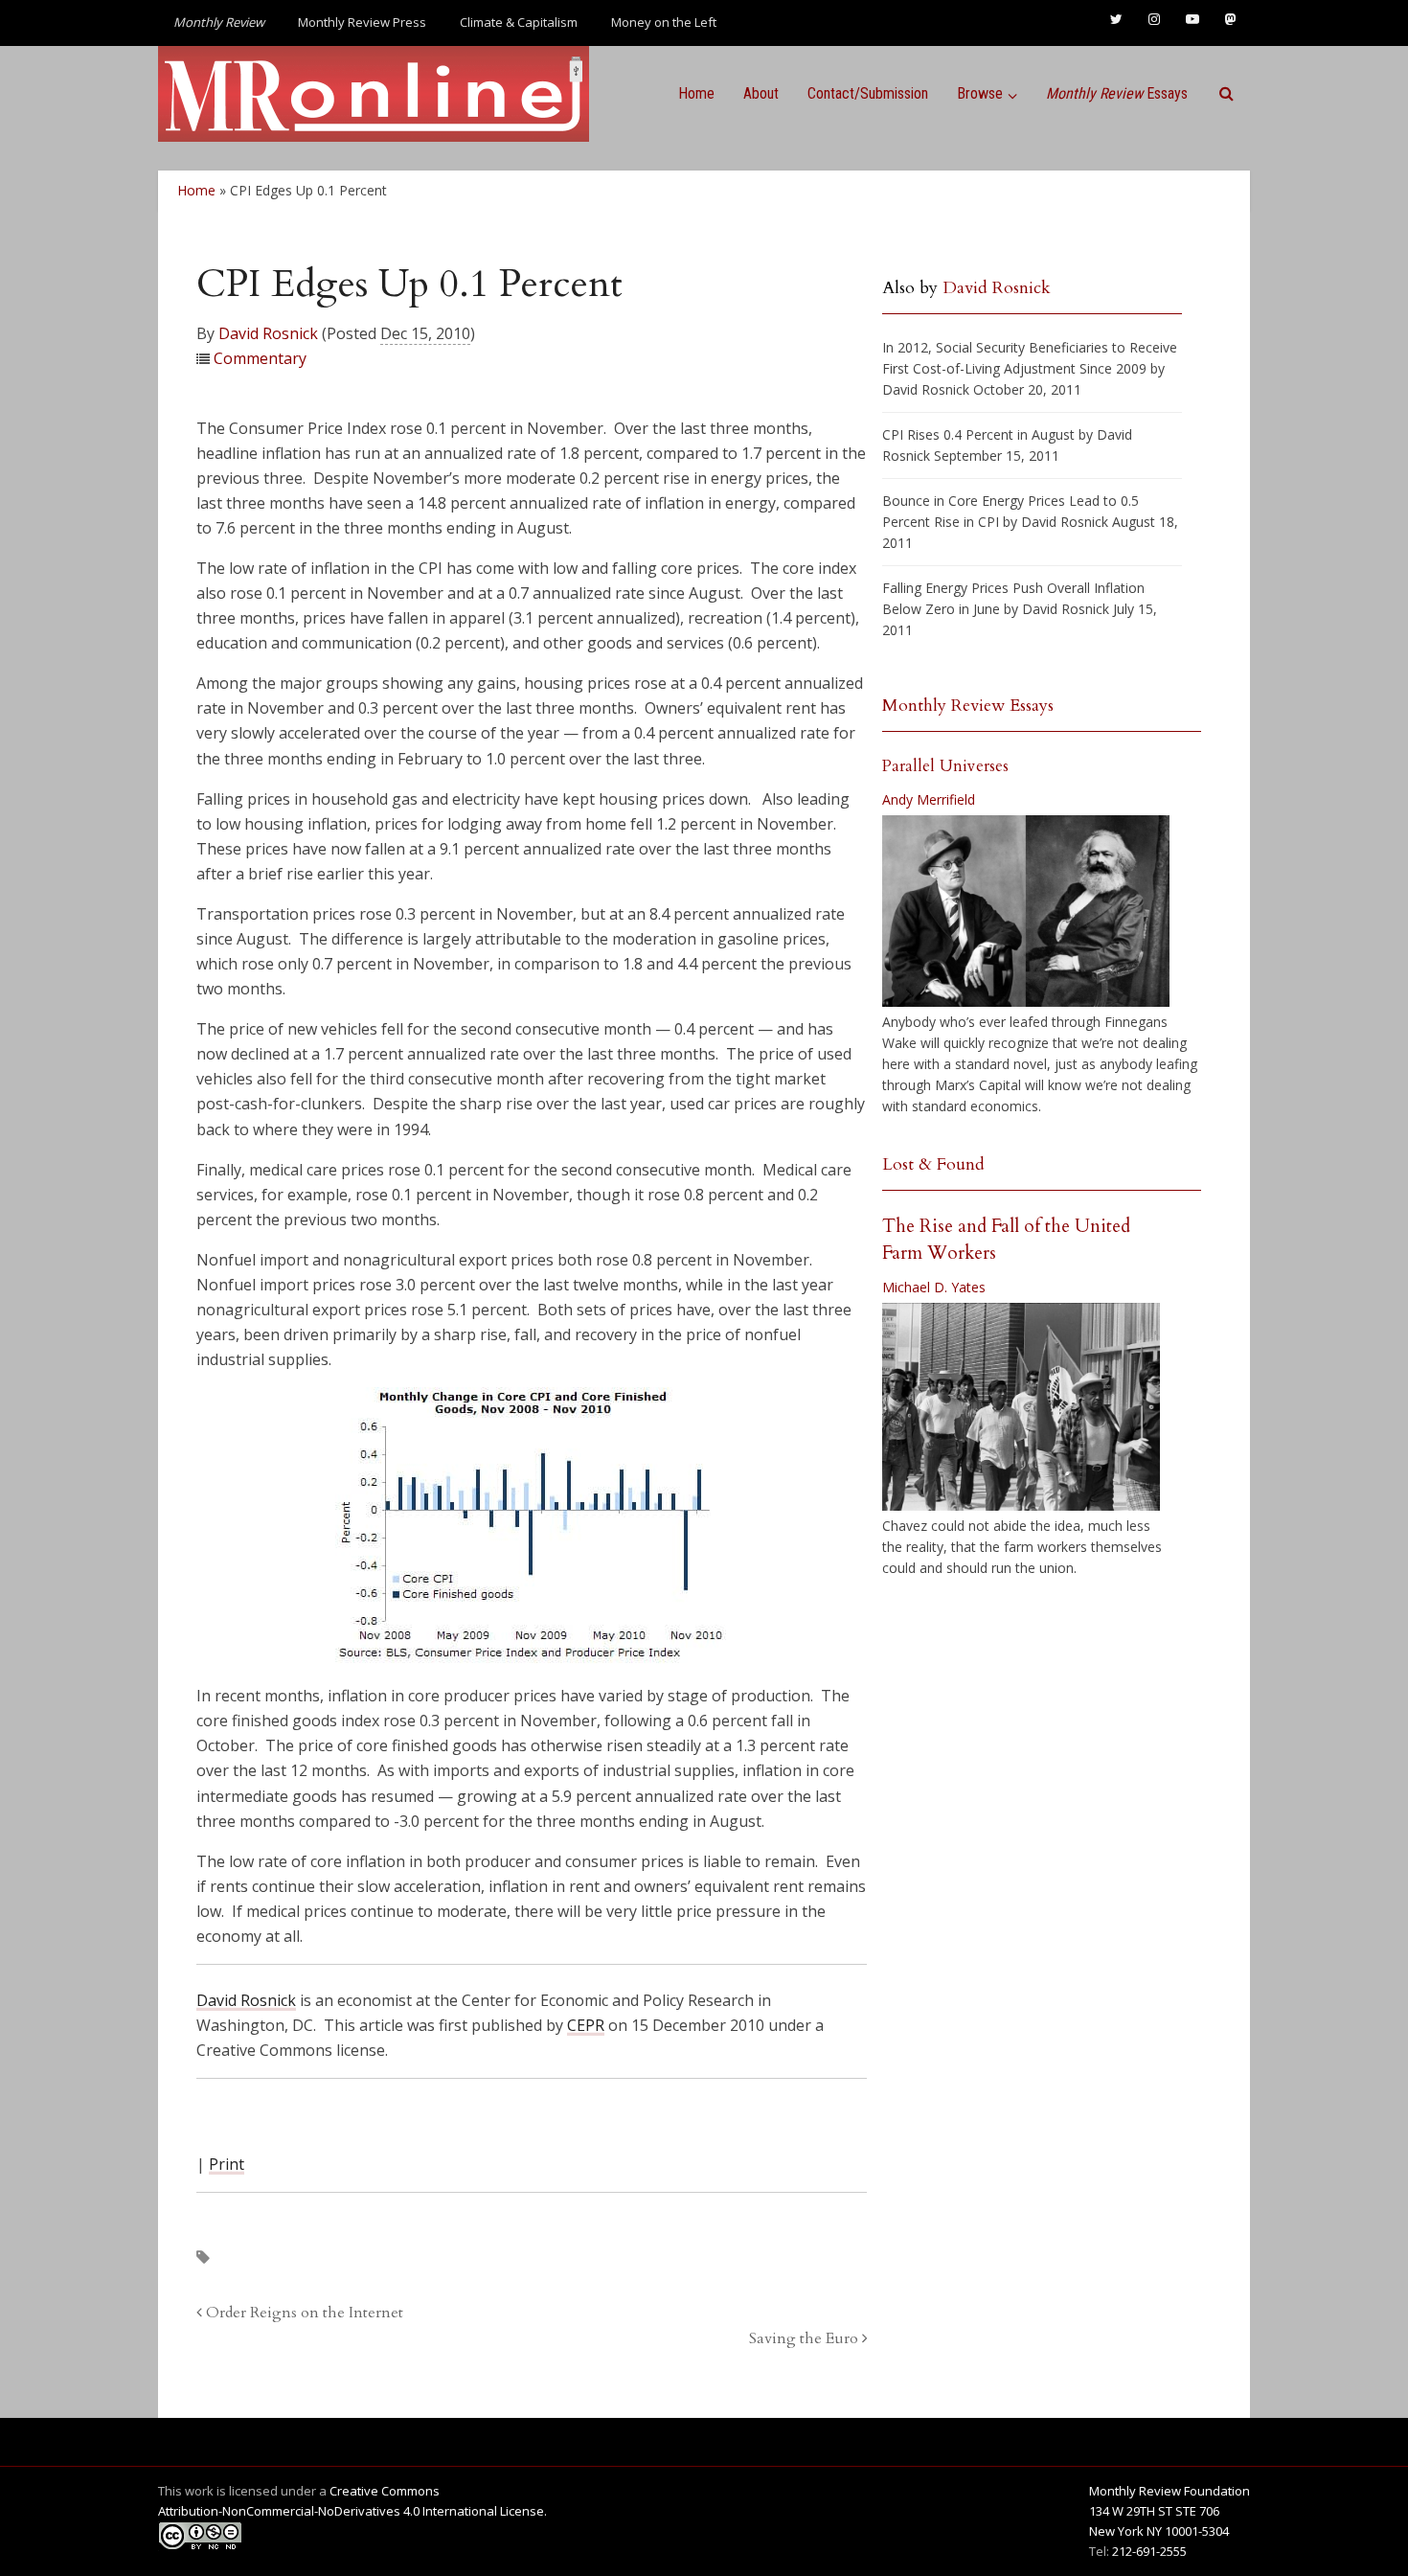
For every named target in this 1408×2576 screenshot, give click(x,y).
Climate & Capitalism (519, 22)
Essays (1117, 93)
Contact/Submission (868, 93)
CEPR (586, 2025)
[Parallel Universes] (1026, 911)
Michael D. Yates (934, 1287)
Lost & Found (933, 1164)
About (761, 93)
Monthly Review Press (362, 22)
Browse (980, 93)
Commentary (260, 358)
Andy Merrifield (929, 799)
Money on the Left (664, 22)
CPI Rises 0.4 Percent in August (978, 434)
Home (696, 93)
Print (227, 2164)
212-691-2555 (1149, 2551)
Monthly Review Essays (968, 706)
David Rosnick (268, 333)
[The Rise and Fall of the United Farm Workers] (1021, 1407)
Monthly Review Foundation (1170, 2491)
